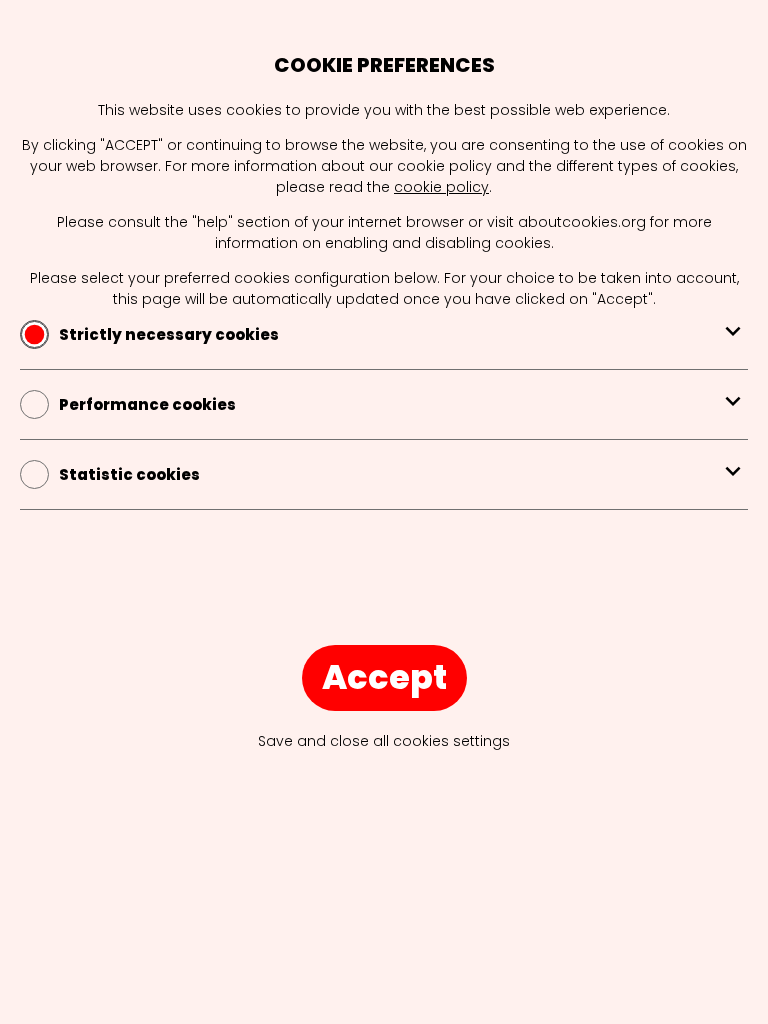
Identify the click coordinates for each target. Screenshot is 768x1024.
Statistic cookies (129, 474)
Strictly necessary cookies (169, 334)
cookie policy (441, 187)
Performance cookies (147, 404)
